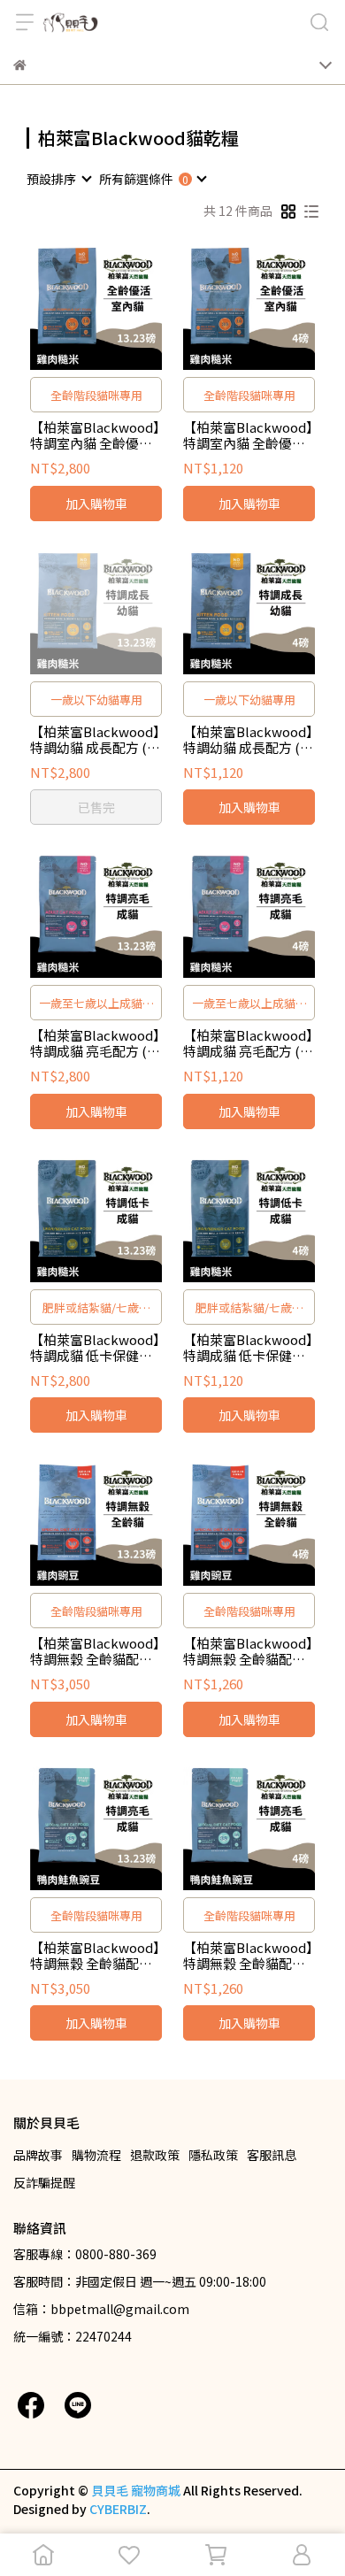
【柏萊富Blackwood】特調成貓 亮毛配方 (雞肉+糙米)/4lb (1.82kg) (248, 1043)
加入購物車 (96, 504)
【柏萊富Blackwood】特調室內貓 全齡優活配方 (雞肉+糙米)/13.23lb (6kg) (95, 435)
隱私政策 (213, 2155)
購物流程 (96, 2155)
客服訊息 (272, 2155)
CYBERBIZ (118, 2509)
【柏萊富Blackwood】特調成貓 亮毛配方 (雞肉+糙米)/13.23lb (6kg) (95, 1043)
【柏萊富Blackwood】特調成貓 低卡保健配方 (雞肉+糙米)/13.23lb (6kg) (95, 1348)
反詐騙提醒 (44, 2182)
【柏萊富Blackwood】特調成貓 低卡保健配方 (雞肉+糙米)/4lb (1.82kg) (248, 1348)
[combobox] (58, 179)
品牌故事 (38, 2155)
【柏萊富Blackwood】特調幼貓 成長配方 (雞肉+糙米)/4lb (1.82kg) (248, 740)
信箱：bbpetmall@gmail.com (101, 2309)
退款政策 (155, 2155)
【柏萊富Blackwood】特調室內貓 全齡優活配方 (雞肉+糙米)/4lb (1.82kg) (248, 435)
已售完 (96, 807)
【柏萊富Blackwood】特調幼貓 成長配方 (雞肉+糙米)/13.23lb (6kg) (95, 740)
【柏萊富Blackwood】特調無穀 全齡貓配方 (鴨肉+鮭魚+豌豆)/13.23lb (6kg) (95, 1956)
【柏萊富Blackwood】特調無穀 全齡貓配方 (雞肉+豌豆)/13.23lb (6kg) (95, 1651)
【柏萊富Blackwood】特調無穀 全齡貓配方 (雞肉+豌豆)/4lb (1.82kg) (248, 1651)
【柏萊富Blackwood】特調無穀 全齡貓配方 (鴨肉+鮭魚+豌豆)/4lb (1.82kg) (249, 1956)
